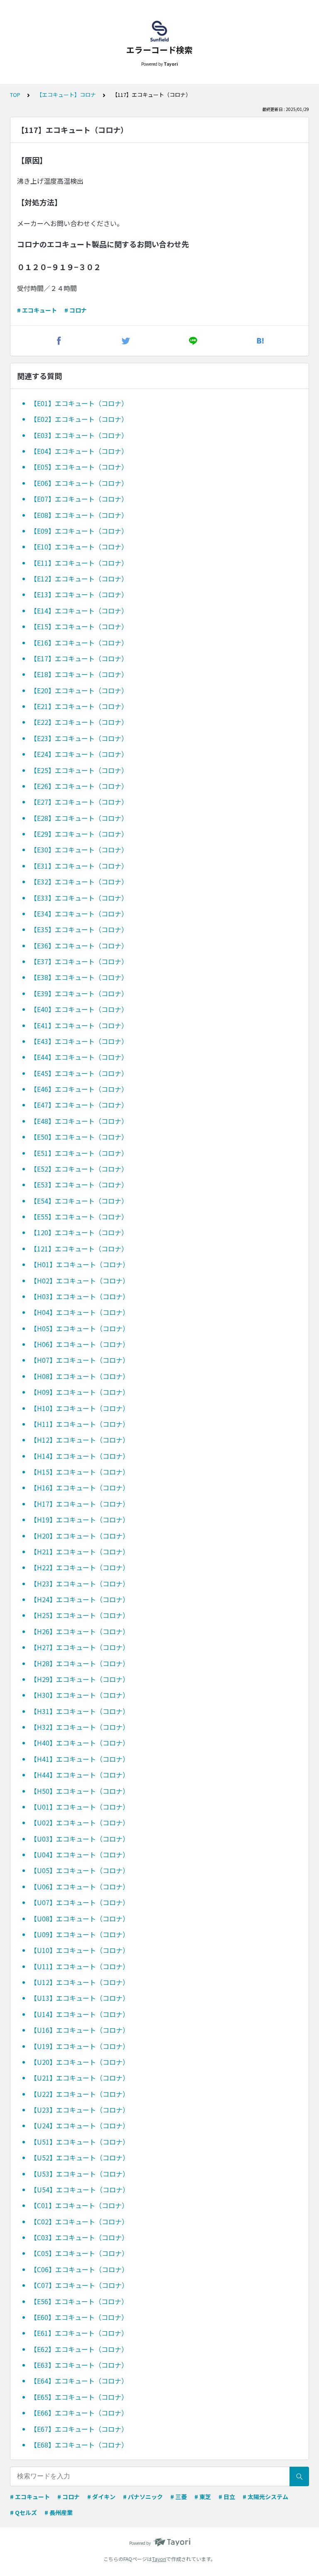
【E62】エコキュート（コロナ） (79, 2349)
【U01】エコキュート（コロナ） (80, 1807)
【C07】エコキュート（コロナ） (79, 2285)
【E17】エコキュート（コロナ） (79, 658)
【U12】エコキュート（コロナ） (80, 1982)
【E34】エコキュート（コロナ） (79, 914)
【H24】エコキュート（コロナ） (80, 1599)
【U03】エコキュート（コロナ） (80, 1839)
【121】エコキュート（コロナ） (79, 1249)
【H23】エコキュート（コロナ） (80, 1584)
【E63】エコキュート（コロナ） (79, 2365)
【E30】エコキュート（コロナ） (79, 850)
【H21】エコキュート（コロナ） (80, 1552)
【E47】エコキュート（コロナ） (79, 1105)
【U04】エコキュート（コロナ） (80, 1854)
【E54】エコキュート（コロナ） (79, 1201)
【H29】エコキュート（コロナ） (80, 1679)
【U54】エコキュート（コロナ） (80, 2189)
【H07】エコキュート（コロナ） (80, 1360)
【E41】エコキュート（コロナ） (79, 1025)
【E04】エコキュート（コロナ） (79, 451)
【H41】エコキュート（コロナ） (80, 1759)
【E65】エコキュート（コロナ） (79, 2397)
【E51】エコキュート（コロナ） (79, 1153)
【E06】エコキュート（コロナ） (79, 483)
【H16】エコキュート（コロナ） (80, 1487)
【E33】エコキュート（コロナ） (79, 898)
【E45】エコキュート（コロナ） (79, 1073)
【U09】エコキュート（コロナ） (80, 1934)
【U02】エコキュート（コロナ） (80, 1822)
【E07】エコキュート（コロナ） (79, 499)
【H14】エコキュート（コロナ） (80, 1456)
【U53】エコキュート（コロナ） (80, 2174)
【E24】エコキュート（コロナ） (79, 754)
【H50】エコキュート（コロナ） (80, 1791)
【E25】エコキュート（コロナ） (79, 770)
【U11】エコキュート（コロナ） (80, 1966)
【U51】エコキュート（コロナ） (80, 2142)
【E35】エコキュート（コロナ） (79, 929)
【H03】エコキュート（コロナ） (80, 1296)
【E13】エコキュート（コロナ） (79, 594)
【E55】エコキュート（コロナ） (79, 1217)
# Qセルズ (23, 2512)
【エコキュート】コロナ (66, 95)
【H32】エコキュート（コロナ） (80, 1727)
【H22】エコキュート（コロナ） (80, 1567)
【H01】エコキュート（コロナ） (80, 1264)
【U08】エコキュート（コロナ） (80, 1918)
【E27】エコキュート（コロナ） (79, 802)
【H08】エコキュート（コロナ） (80, 1376)
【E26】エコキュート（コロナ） (79, 786)
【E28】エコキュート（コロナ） (79, 818)
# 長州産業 (59, 2512)
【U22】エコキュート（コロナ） (80, 2094)
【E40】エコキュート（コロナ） (79, 1009)
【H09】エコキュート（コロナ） (80, 1392)
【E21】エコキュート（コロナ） (79, 706)
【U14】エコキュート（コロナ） (80, 2014)
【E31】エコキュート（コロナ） (79, 866)
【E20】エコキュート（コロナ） (79, 690)
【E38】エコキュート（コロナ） (79, 977)
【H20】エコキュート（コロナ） (80, 1536)
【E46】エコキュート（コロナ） (79, 1089)
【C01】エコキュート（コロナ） (79, 2205)
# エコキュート (37, 310)
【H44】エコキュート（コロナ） (80, 1775)
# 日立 (227, 2497)
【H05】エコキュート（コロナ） (80, 1328)
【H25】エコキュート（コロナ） (80, 1615)
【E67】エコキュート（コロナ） (79, 2429)
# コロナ (76, 310)
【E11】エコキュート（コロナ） (79, 563)
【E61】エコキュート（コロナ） (79, 2333)
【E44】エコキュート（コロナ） (79, 1057)
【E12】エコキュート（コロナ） (79, 579)
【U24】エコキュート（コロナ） (80, 2125)
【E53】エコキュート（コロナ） (79, 1185)
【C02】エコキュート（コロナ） (79, 2221)
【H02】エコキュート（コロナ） (80, 1281)
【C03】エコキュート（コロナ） (79, 2237)
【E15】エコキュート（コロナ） (79, 626)
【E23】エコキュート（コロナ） (79, 738)
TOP (15, 95)
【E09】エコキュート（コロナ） (79, 531)
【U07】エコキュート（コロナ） (80, 1902)
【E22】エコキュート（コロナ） (79, 722)
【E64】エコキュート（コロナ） (79, 2381)
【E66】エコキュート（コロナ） (79, 2413)
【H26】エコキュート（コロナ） (80, 1631)
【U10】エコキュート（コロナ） (80, 1950)
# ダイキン (101, 2497)
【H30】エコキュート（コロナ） (80, 1695)
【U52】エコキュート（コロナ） (80, 2157)
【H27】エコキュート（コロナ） (80, 1647)
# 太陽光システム (265, 2497)
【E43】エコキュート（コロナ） (79, 1041)
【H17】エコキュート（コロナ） (80, 1504)
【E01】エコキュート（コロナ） (79, 403)
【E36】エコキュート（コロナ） (79, 946)
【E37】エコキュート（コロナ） (79, 961)
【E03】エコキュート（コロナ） (79, 435)
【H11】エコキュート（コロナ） (80, 1424)
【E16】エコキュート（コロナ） (79, 643)
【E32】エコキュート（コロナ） (79, 882)
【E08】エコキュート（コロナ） (79, 515)
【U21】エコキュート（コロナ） (80, 2078)
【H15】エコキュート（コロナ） (80, 1472)
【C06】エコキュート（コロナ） (79, 2269)
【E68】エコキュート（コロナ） (79, 2445)
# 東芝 (203, 2497)
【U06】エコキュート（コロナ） (80, 1886)
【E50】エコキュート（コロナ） (79, 1137)
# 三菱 (179, 2497)
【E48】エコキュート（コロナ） (79, 1121)
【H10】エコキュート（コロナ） (80, 1408)
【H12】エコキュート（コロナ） (80, 1440)
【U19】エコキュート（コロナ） (80, 2046)
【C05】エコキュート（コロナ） (79, 2253)
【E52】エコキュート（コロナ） (79, 1169)
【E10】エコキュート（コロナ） (79, 547)
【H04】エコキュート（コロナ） (80, 1312)
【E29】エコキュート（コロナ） (79, 834)
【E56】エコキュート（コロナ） (79, 2301)
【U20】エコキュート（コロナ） (80, 2062)
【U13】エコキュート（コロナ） (80, 1998)
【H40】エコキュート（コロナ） (80, 1743)
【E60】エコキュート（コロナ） (79, 2317)
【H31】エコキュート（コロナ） (80, 1711)
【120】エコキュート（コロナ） (79, 1232)
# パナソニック (143, 2497)
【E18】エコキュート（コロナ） (79, 674)
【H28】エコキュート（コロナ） (80, 1663)
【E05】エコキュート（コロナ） (79, 467)
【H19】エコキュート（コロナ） (80, 1519)
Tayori (159, 2559)
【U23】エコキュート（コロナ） (80, 2110)
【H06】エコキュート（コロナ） (80, 1344)
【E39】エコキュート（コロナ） (79, 993)
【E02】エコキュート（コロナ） (79, 419)
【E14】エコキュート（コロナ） (79, 611)
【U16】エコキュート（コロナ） (80, 2030)
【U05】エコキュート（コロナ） (80, 1870)
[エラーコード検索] (159, 31)
